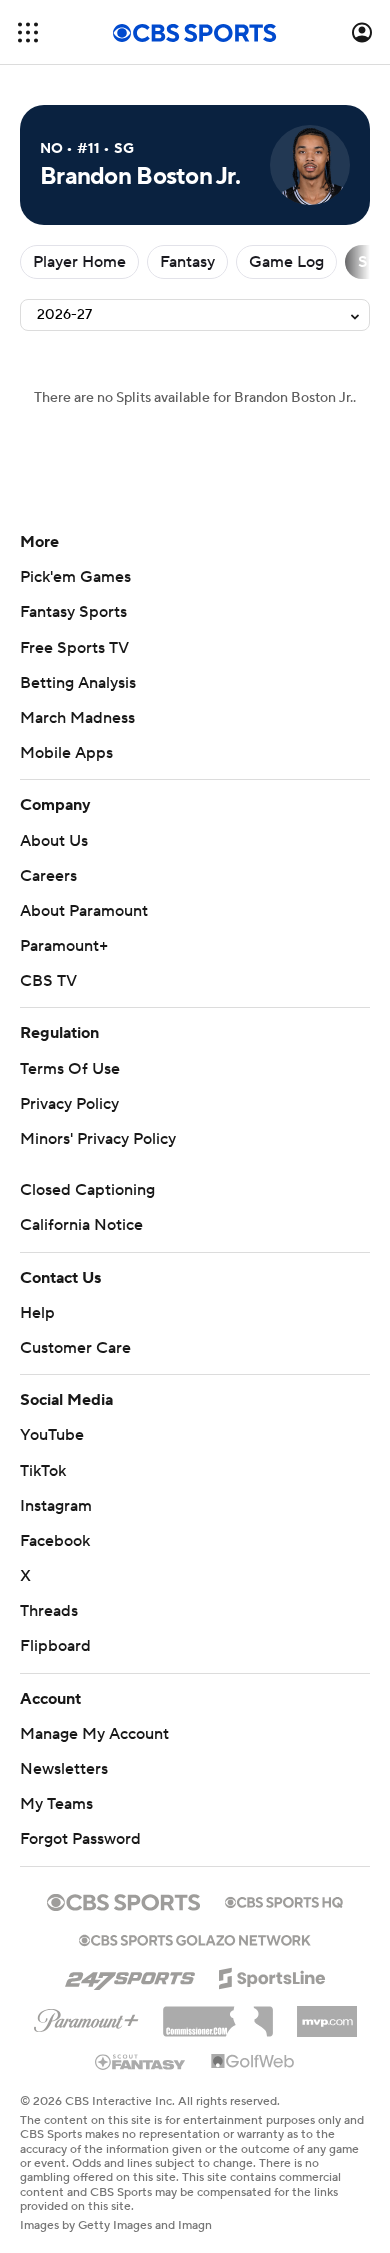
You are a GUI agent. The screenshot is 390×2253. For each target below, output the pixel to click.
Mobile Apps (66, 753)
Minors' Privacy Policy (98, 1139)
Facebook (55, 1541)
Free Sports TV (74, 648)
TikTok (43, 1471)
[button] (28, 32)
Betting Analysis (78, 683)
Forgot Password (80, 1839)
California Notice (81, 1225)
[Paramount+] (86, 2017)
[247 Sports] (130, 1975)
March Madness (77, 718)
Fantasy (187, 262)
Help (37, 1313)
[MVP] (327, 2014)
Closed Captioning (87, 1190)
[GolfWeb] (253, 2062)
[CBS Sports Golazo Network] (195, 1938)
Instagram (56, 1506)
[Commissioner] (218, 2014)
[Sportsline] (272, 1975)
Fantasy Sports (73, 612)
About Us (54, 841)
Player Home (79, 262)
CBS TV (48, 981)
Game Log (286, 262)
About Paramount (84, 911)
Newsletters (64, 1769)
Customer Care (75, 1348)
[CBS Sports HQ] (284, 1900)
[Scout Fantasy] (141, 2061)
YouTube (52, 1435)
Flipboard (55, 1646)
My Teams (56, 1804)
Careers (48, 876)
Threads (49, 1611)
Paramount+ (64, 946)
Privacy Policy (69, 1104)
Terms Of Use (70, 1069)
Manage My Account (94, 1734)
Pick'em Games (75, 577)
